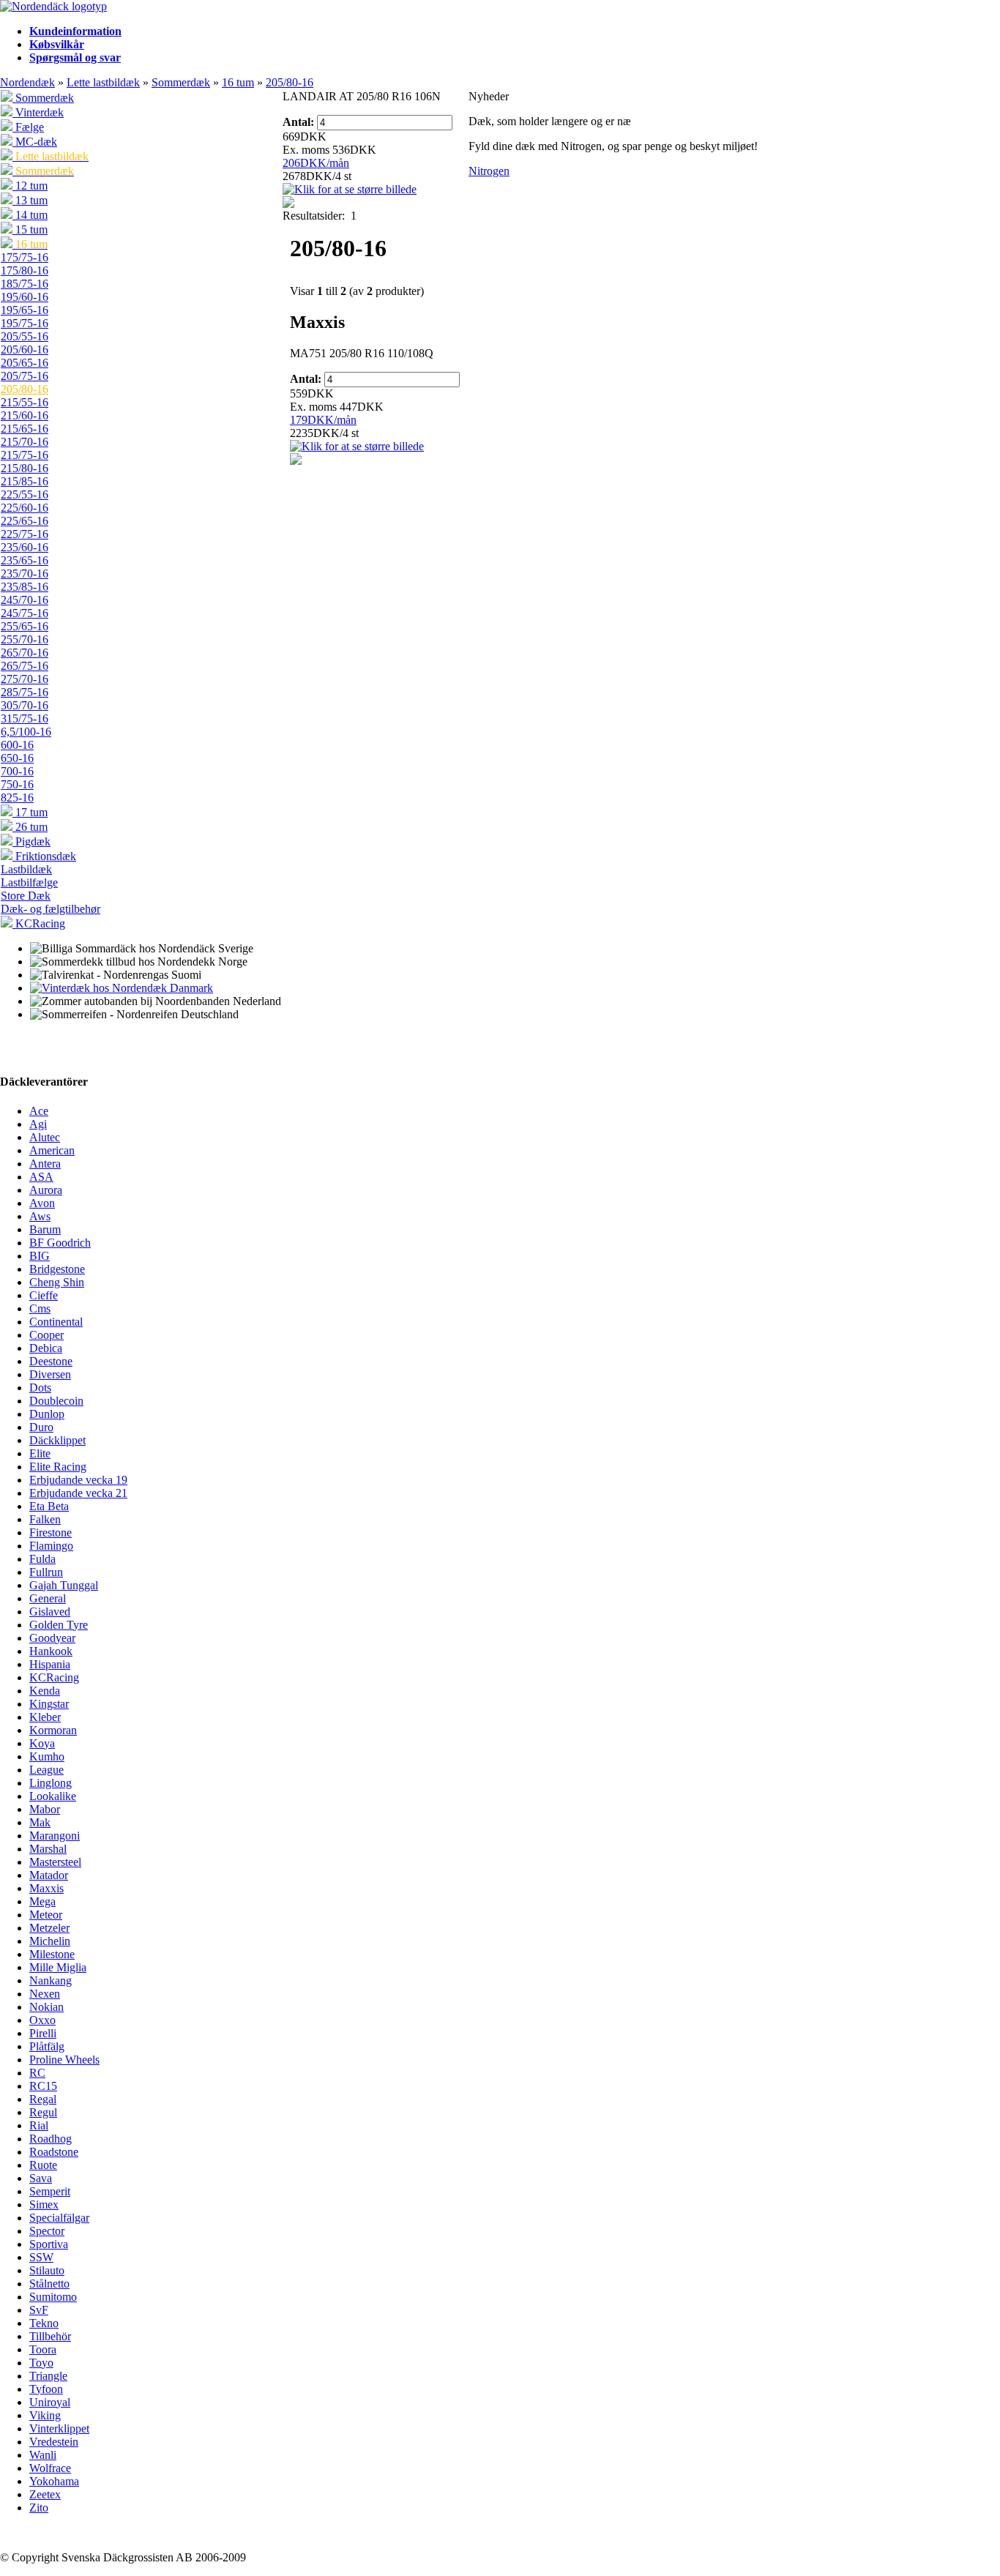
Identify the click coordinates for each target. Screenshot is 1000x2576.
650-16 (17, 758)
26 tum (30, 827)
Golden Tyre (59, 1625)
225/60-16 (25, 508)
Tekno (44, 2323)
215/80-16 (25, 468)
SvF (39, 2310)
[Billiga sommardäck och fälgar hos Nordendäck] (53, 6)
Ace (39, 1111)
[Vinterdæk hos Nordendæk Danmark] (122, 988)
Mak (40, 1822)
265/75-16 (25, 666)
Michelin (50, 1941)
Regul (43, 2112)
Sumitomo (53, 2297)
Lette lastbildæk (103, 82)
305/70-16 (25, 705)
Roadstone (54, 2152)
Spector (47, 2231)
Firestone (51, 1532)
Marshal (48, 1849)
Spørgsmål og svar (75, 57)
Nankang (51, 1980)
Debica (46, 1348)
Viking (45, 2415)
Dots (40, 1388)
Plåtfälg (47, 2046)
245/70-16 (25, 600)
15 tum (30, 229)
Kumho (47, 1756)
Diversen (50, 1374)
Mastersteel (55, 1862)
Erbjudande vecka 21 (78, 1493)
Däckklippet (57, 1440)
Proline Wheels (64, 2060)
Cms (40, 1308)
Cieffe (44, 1295)
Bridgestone (57, 1269)
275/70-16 (25, 679)
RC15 (43, 2086)
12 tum (30, 186)
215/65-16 (25, 429)
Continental (56, 1322)
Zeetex (45, 2494)
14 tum (30, 215)
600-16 (17, 745)
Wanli (43, 2455)
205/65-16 (25, 363)
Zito (39, 2508)
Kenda (45, 1691)
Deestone (51, 1361)
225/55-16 (25, 494)
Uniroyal (50, 2402)
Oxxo (42, 2020)
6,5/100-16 (26, 732)
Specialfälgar (59, 2218)
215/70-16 (25, 442)
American (52, 1150)
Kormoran (53, 1730)
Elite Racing (58, 1467)
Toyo (41, 2363)
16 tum (238, 82)
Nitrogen (489, 171)
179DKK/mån (323, 420)
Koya (42, 1743)
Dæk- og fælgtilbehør (51, 909)
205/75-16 (25, 376)
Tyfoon (46, 2389)
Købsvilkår (57, 44)
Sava (41, 2178)
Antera (45, 1164)
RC (37, 2073)
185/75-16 (25, 284)
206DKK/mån (316, 163)
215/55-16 (25, 402)
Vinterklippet (59, 2428)
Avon (42, 1203)
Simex (44, 2204)
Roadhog (51, 2139)
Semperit (50, 2191)
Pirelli (43, 2033)
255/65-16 (25, 626)
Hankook (51, 1651)
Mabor (45, 1809)
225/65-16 (25, 521)
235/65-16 (25, 560)
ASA (41, 1177)
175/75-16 (25, 257)
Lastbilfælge (29, 882)
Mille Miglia (58, 1967)
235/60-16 (25, 547)
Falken (45, 1519)
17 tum (30, 812)
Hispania (50, 1664)
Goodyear (52, 1638)
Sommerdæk (181, 82)
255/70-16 (25, 639)
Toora (43, 2349)
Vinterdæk (38, 112)
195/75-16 (25, 323)
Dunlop (47, 1414)
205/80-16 (290, 82)
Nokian (46, 2007)
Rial (39, 2125)
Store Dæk (26, 896)
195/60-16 (25, 297)
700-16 (17, 771)
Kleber (45, 1717)
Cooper (46, 1335)
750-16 (17, 784)
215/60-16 (25, 415)
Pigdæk (31, 841)
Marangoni (55, 1836)
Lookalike (53, 1796)
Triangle (48, 2376)
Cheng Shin (57, 1282)
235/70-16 (25, 574)
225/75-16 (25, 534)
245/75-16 (25, 613)
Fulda (42, 1559)
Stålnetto (49, 2284)
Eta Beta (49, 1506)
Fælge (28, 127)
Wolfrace (50, 2468)
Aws (40, 1216)
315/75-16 (25, 718)
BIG (40, 1256)
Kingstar (49, 1704)
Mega (42, 1901)
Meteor (46, 1915)
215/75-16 (25, 455)
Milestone (52, 1954)
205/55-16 (25, 336)
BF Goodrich (60, 1243)
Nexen (45, 1994)
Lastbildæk (26, 869)
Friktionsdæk (44, 856)
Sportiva (49, 2244)
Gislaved (50, 1612)
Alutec (45, 1137)
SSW (41, 2257)
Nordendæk (27, 82)
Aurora (46, 1190)
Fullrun (46, 1572)
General (48, 1598)
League (46, 1770)
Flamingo (51, 1546)
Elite (40, 1453)
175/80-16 (25, 270)
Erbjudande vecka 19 (78, 1480)
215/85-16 (25, 481)
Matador (49, 1875)
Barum (45, 1229)
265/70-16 (25, 653)
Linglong (51, 1783)
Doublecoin (56, 1401)
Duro (41, 1427)
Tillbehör (50, 2336)
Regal (43, 2099)
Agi (38, 1124)
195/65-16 (25, 310)
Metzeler (49, 1928)
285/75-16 (25, 692)
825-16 (17, 798)
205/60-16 (25, 350)
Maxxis (46, 1888)
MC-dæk (35, 142)
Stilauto (47, 2270)
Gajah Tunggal (64, 1585)
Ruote (43, 2165)
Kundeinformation (75, 31)
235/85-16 (25, 587)
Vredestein (54, 2442)
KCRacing (39, 923)
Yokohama (54, 2481)
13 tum (30, 200)
